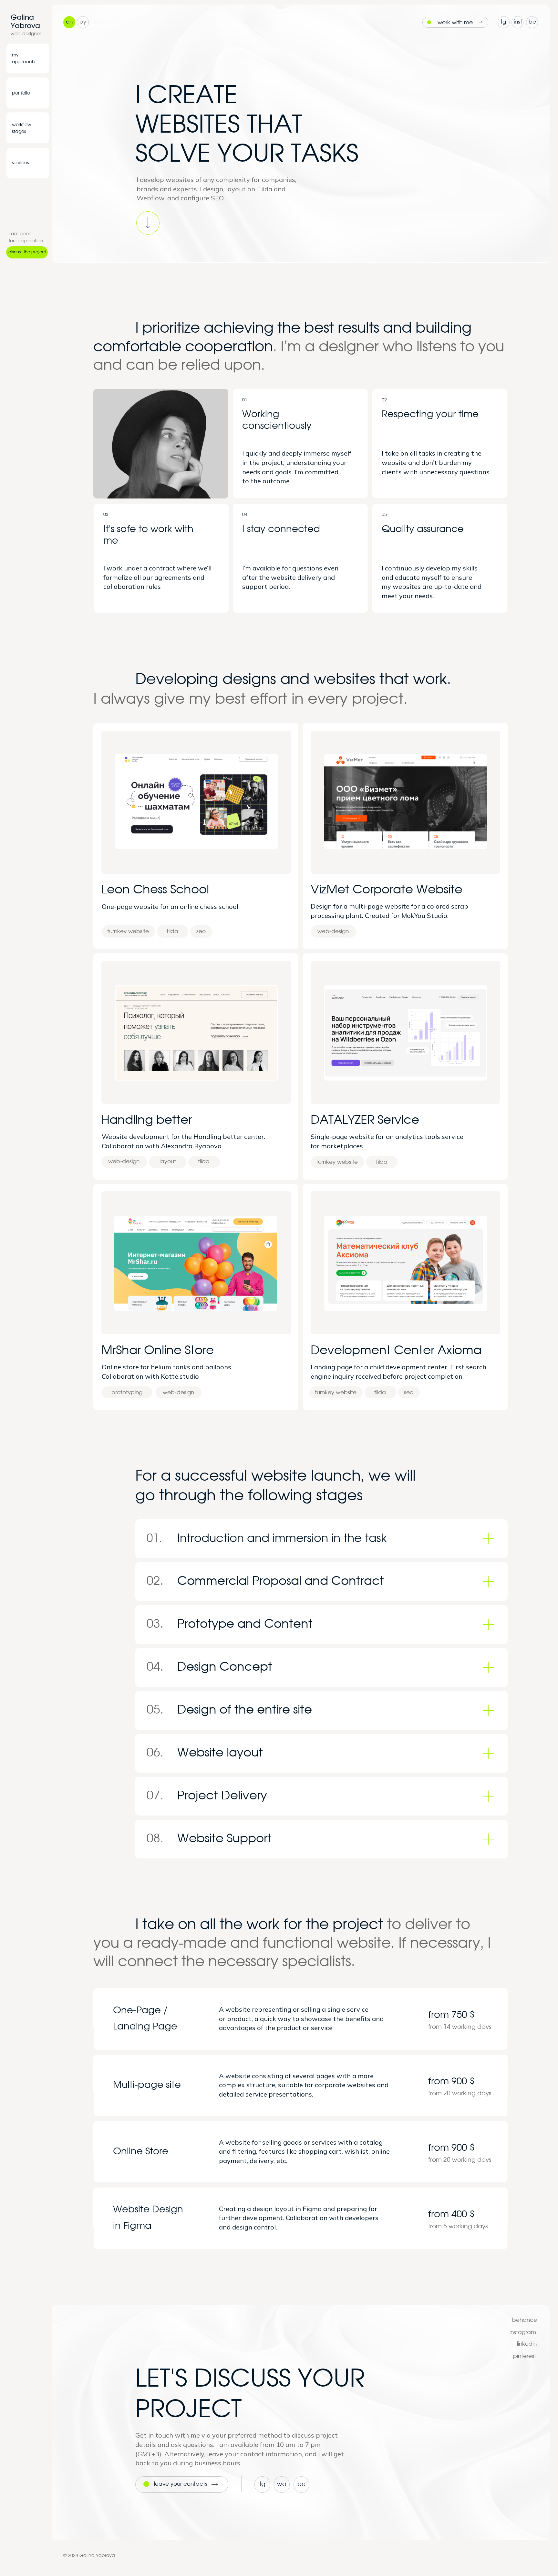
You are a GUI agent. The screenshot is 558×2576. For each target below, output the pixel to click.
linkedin (527, 2344)
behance (525, 2320)
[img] (27, 59)
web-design (124, 1161)
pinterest (525, 2356)
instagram (523, 2332)
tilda (204, 1161)
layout (168, 1161)
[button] (27, 252)
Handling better (147, 1120)
